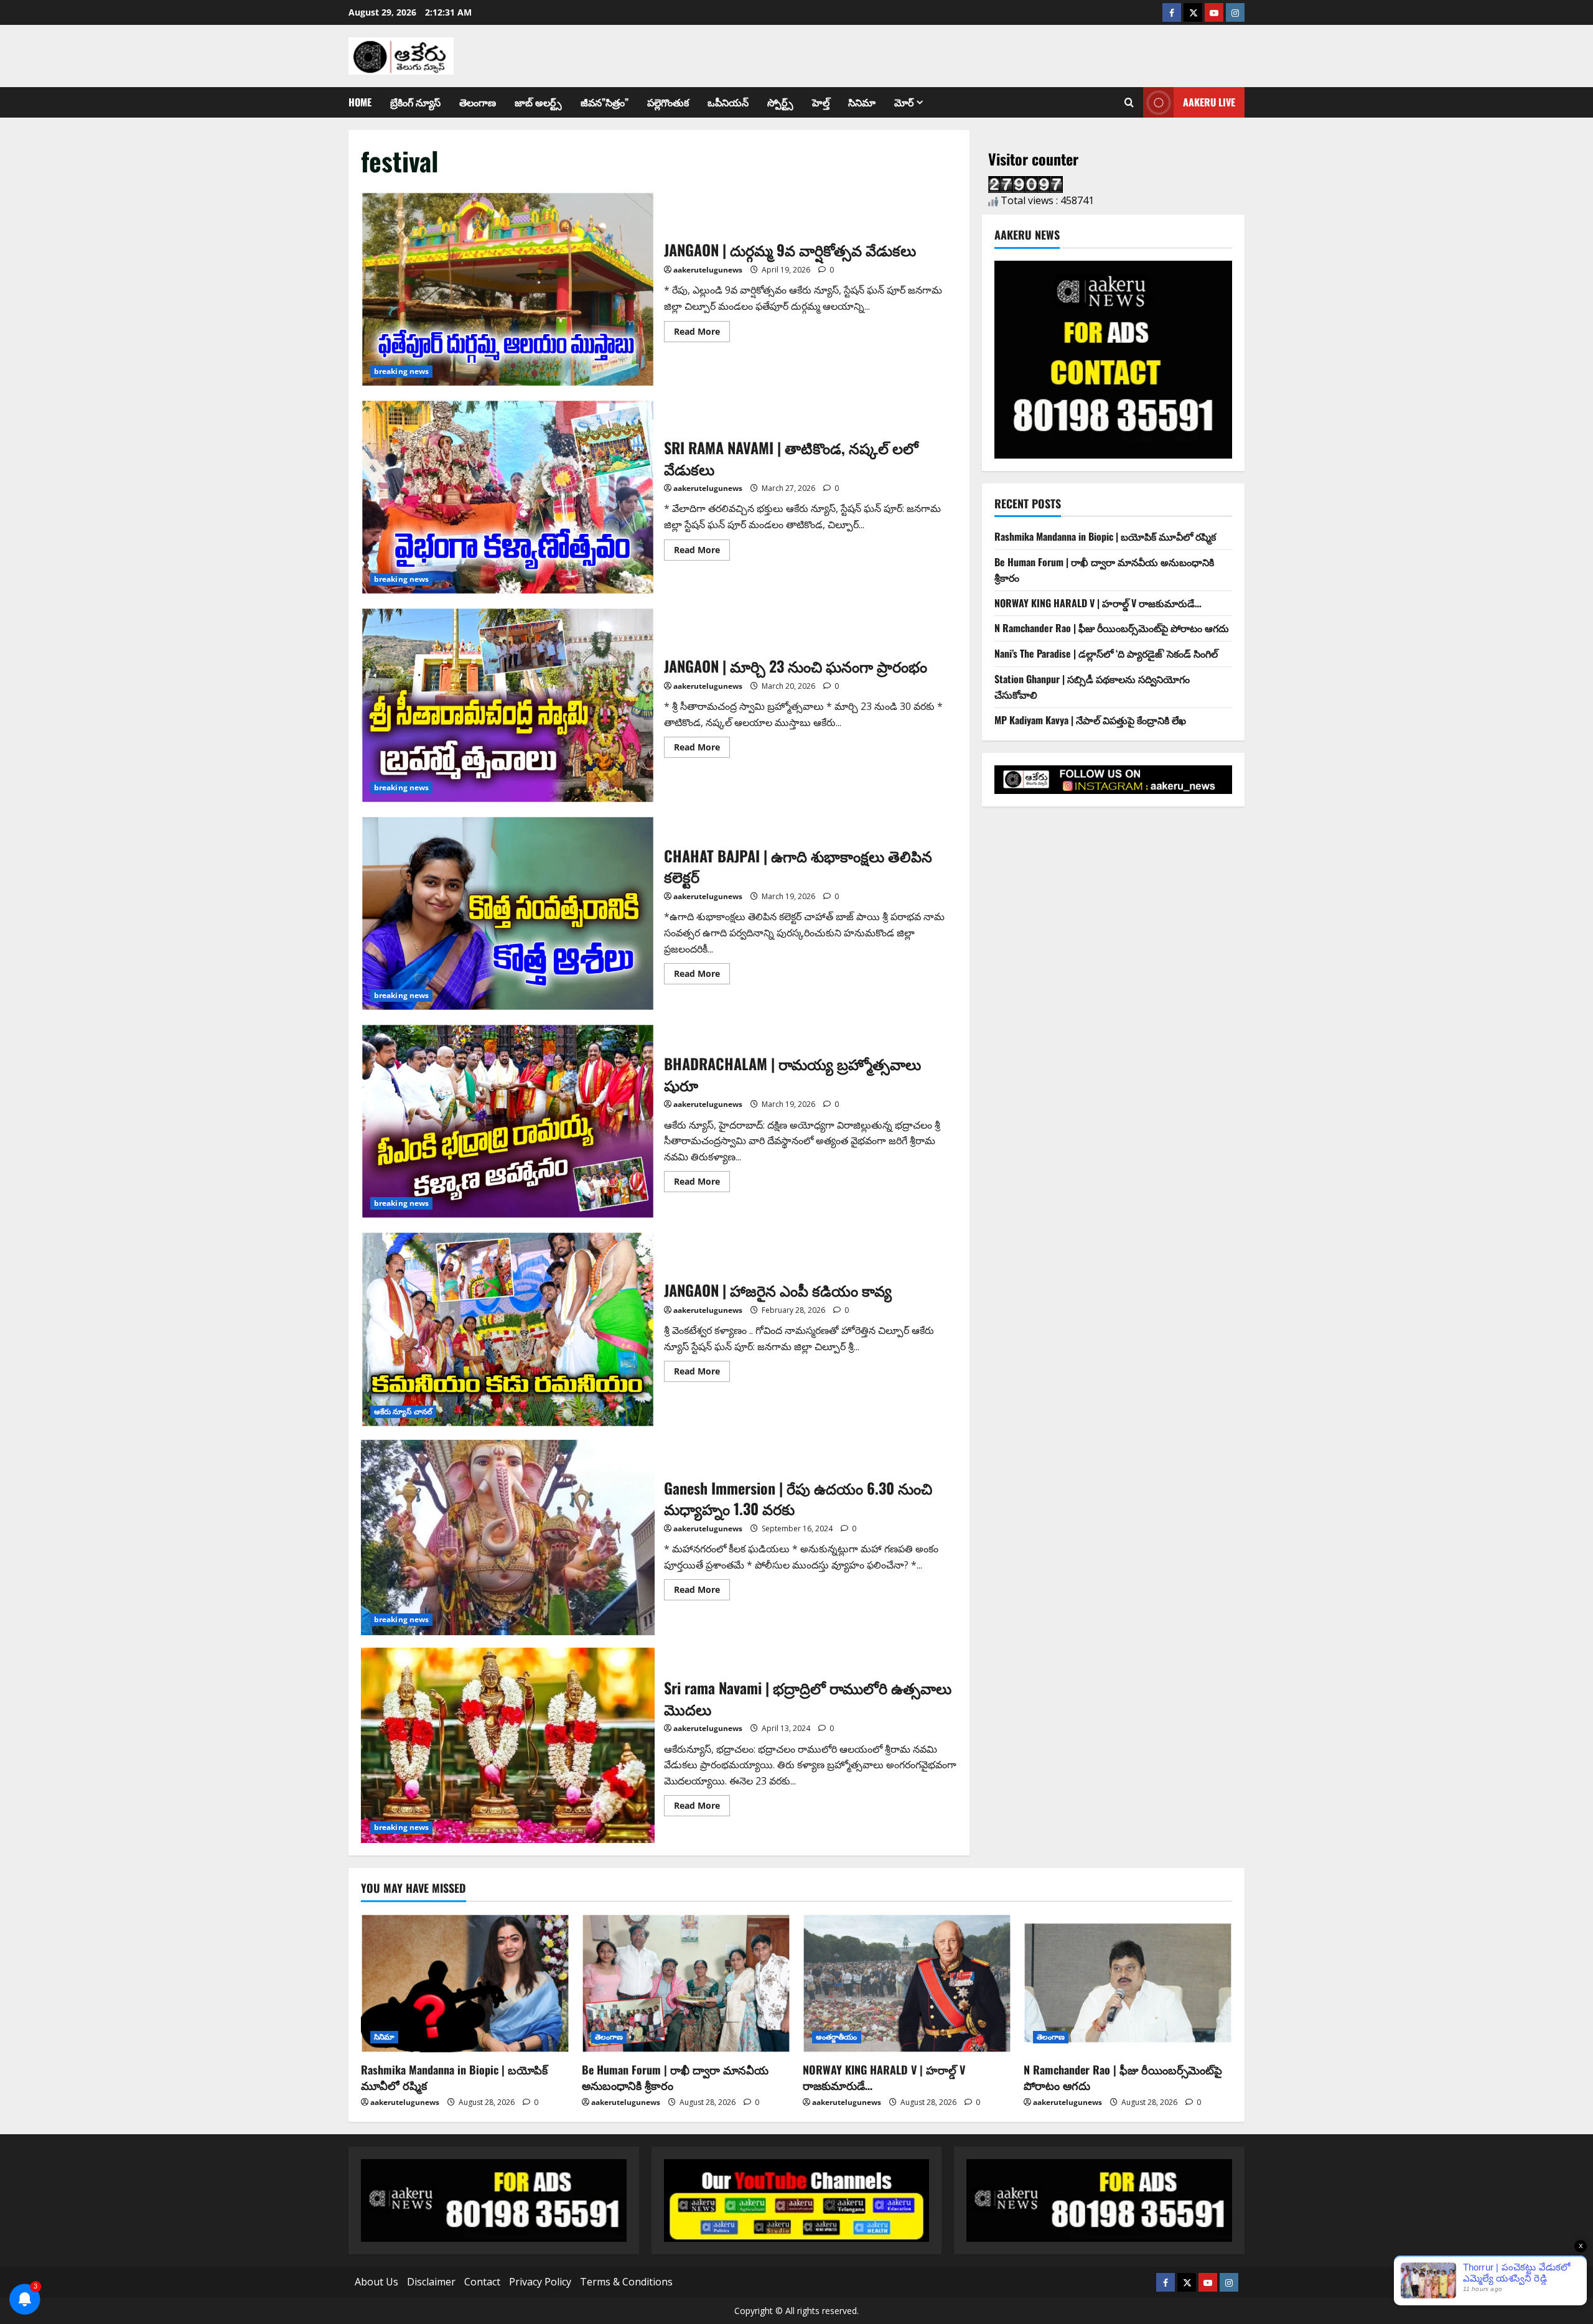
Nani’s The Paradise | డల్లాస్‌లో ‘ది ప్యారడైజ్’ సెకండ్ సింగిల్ (1106, 653)
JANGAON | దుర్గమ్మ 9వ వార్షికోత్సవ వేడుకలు (508, 289)
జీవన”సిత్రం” (605, 102)
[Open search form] (1129, 103)
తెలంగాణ (478, 102)
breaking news (401, 371)
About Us (376, 2282)
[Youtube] (1214, 12)
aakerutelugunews (708, 270)
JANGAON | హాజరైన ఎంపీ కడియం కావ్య (508, 1329)
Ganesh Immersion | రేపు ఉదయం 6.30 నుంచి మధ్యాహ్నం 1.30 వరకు (508, 1538)
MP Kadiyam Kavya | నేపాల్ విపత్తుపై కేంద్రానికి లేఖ (1090, 720)
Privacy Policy (540, 2282)
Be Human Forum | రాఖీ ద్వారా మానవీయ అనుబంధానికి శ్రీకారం (675, 2077)
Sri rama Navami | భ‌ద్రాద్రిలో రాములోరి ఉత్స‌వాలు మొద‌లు (508, 1745)
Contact (482, 2282)
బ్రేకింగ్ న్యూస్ (415, 102)
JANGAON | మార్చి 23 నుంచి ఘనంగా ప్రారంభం (508, 705)
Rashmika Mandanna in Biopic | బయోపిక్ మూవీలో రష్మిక (1105, 536)
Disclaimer (431, 2282)
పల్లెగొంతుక (668, 102)
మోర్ (904, 102)
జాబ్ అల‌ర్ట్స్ (538, 102)
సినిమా (862, 102)
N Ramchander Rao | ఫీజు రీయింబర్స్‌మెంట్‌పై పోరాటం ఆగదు (1112, 628)
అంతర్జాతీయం (837, 2037)
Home (360, 102)
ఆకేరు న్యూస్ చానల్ (403, 1412)
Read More (702, 329)
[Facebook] (1172, 12)
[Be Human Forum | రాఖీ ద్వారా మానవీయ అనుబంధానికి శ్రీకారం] (686, 1983)
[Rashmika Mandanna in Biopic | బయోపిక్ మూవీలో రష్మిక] (465, 1983)
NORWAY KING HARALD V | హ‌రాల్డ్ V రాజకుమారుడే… (1098, 603)
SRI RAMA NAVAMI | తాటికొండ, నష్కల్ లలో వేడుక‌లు (508, 497)
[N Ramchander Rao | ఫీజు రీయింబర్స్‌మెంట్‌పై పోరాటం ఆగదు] (1128, 1983)
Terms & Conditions (626, 2282)
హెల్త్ (821, 102)
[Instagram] (1235, 12)
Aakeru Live (1209, 102)
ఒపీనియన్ (728, 102)
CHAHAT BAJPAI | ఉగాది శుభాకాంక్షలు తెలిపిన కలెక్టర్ (508, 913)
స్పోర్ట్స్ (780, 102)
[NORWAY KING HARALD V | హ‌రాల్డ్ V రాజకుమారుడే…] (907, 1983)
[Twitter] (1193, 12)
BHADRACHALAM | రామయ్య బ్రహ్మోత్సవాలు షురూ (508, 1121)
